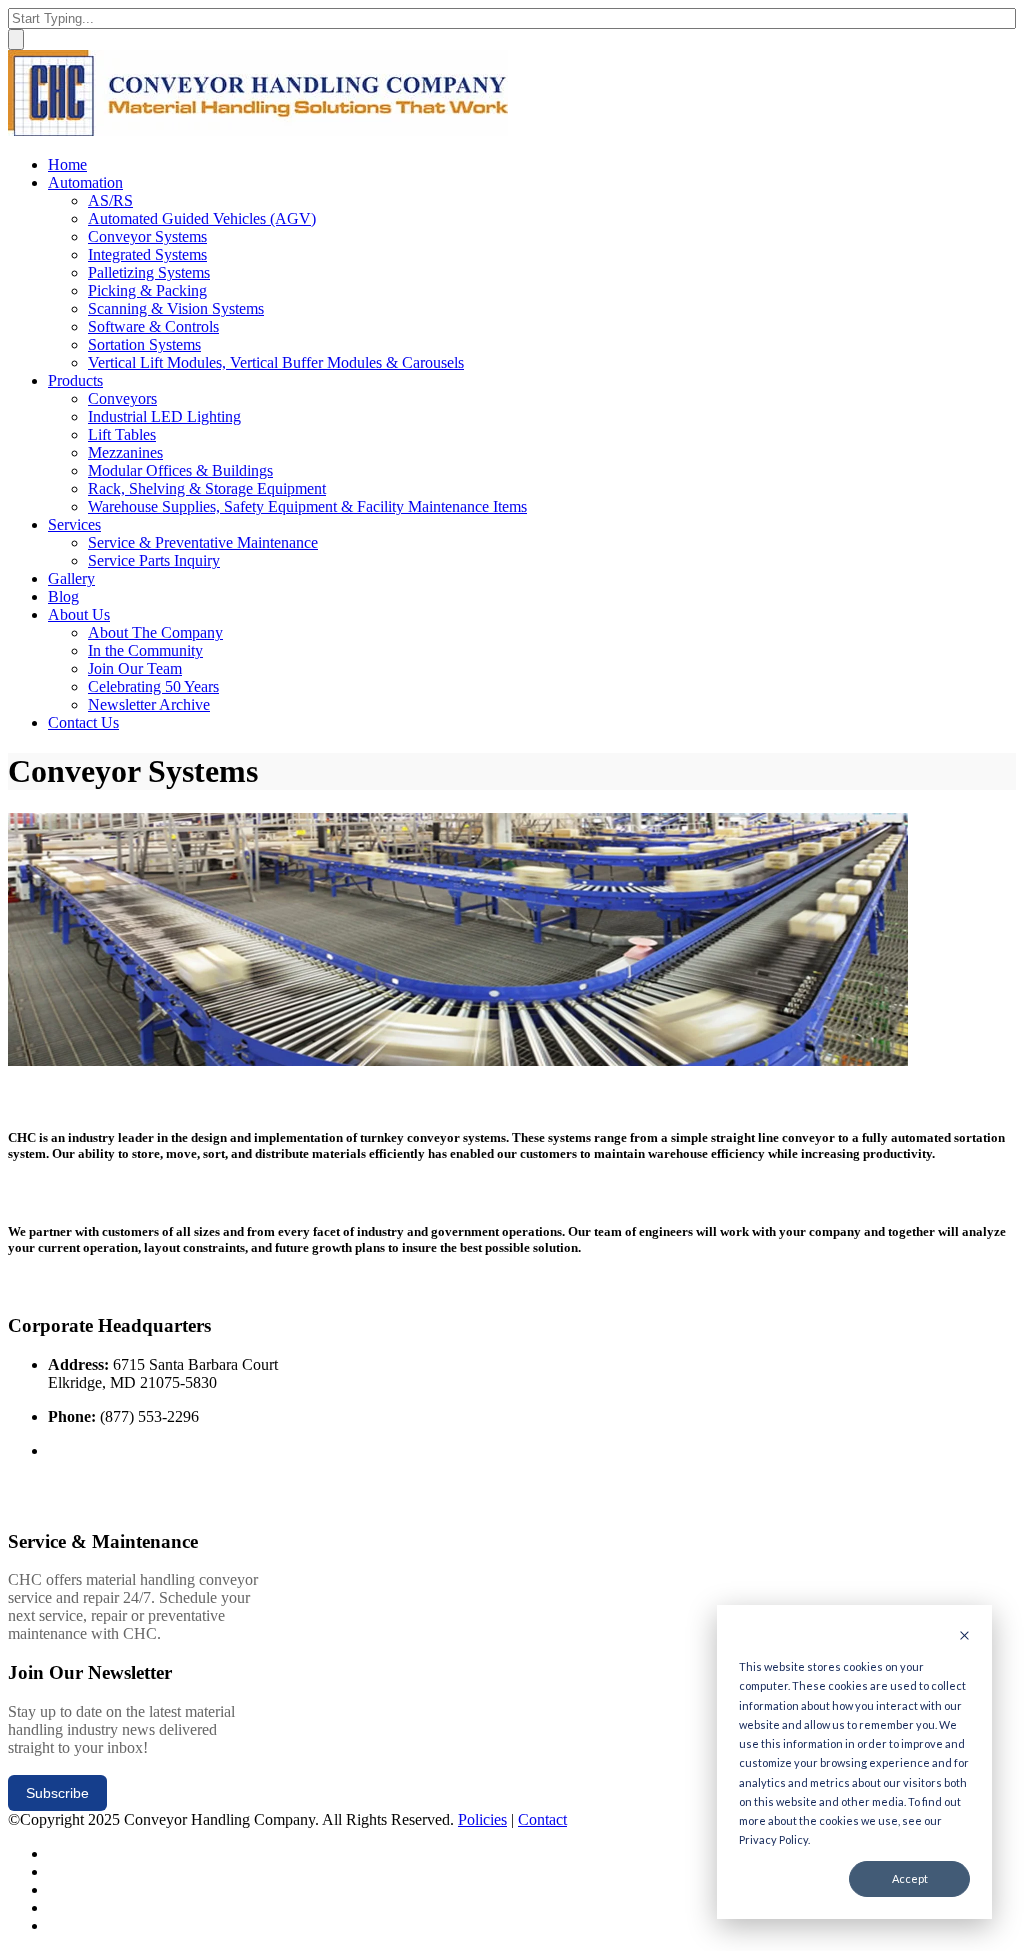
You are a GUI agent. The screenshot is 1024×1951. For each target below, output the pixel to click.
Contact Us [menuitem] (83, 722)
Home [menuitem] (67, 164)
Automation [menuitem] (85, 182)
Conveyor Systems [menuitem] (147, 236)
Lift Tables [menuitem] (122, 434)
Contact (542, 1819)
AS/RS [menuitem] (110, 200)
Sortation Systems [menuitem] (144, 344)
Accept (910, 1878)
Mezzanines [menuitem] (125, 452)
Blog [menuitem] (63, 596)
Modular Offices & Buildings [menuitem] (180, 470)
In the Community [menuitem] (145, 650)
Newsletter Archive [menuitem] (149, 704)
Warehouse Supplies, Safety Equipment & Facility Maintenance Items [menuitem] (307, 506)
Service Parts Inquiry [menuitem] (154, 560)
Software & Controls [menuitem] (153, 326)
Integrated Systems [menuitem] (147, 254)
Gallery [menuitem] (71, 578)
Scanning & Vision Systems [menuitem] (176, 308)
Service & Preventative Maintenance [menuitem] (203, 542)
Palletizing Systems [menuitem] (149, 272)
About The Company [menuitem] (155, 632)
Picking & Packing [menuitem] (147, 290)
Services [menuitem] (74, 524)
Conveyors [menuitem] (122, 398)
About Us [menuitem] (79, 614)
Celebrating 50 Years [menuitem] (153, 686)
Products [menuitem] (75, 380)
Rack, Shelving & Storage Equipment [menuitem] (207, 488)
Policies (482, 1819)
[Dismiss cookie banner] (964, 1636)
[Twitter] (54, 1853)
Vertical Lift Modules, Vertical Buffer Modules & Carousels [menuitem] (276, 362)
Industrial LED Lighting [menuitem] (164, 416)
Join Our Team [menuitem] (135, 668)
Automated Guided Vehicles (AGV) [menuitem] (202, 218)
